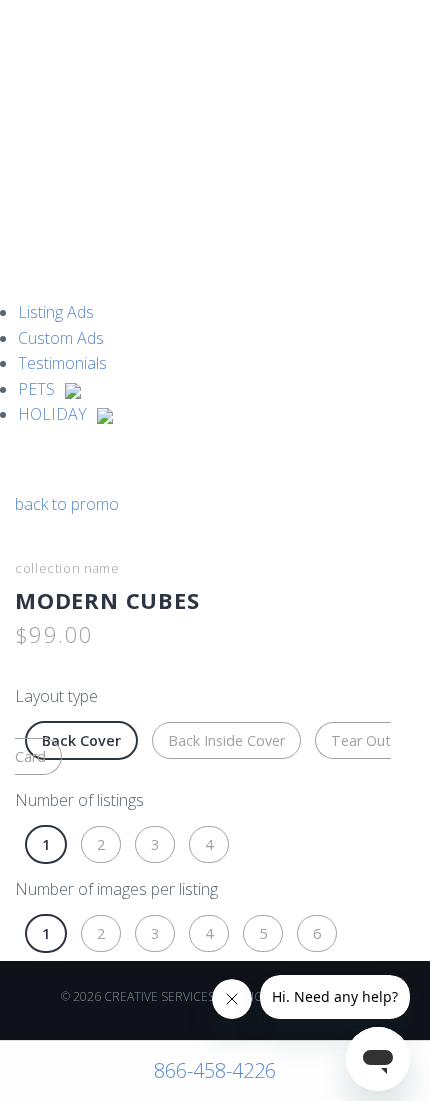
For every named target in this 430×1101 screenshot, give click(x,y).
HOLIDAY (52, 414)
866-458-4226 (215, 1070)
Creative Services (52, 53)
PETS (36, 389)
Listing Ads (56, 312)
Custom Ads (61, 338)
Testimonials (62, 363)
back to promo (67, 504)
